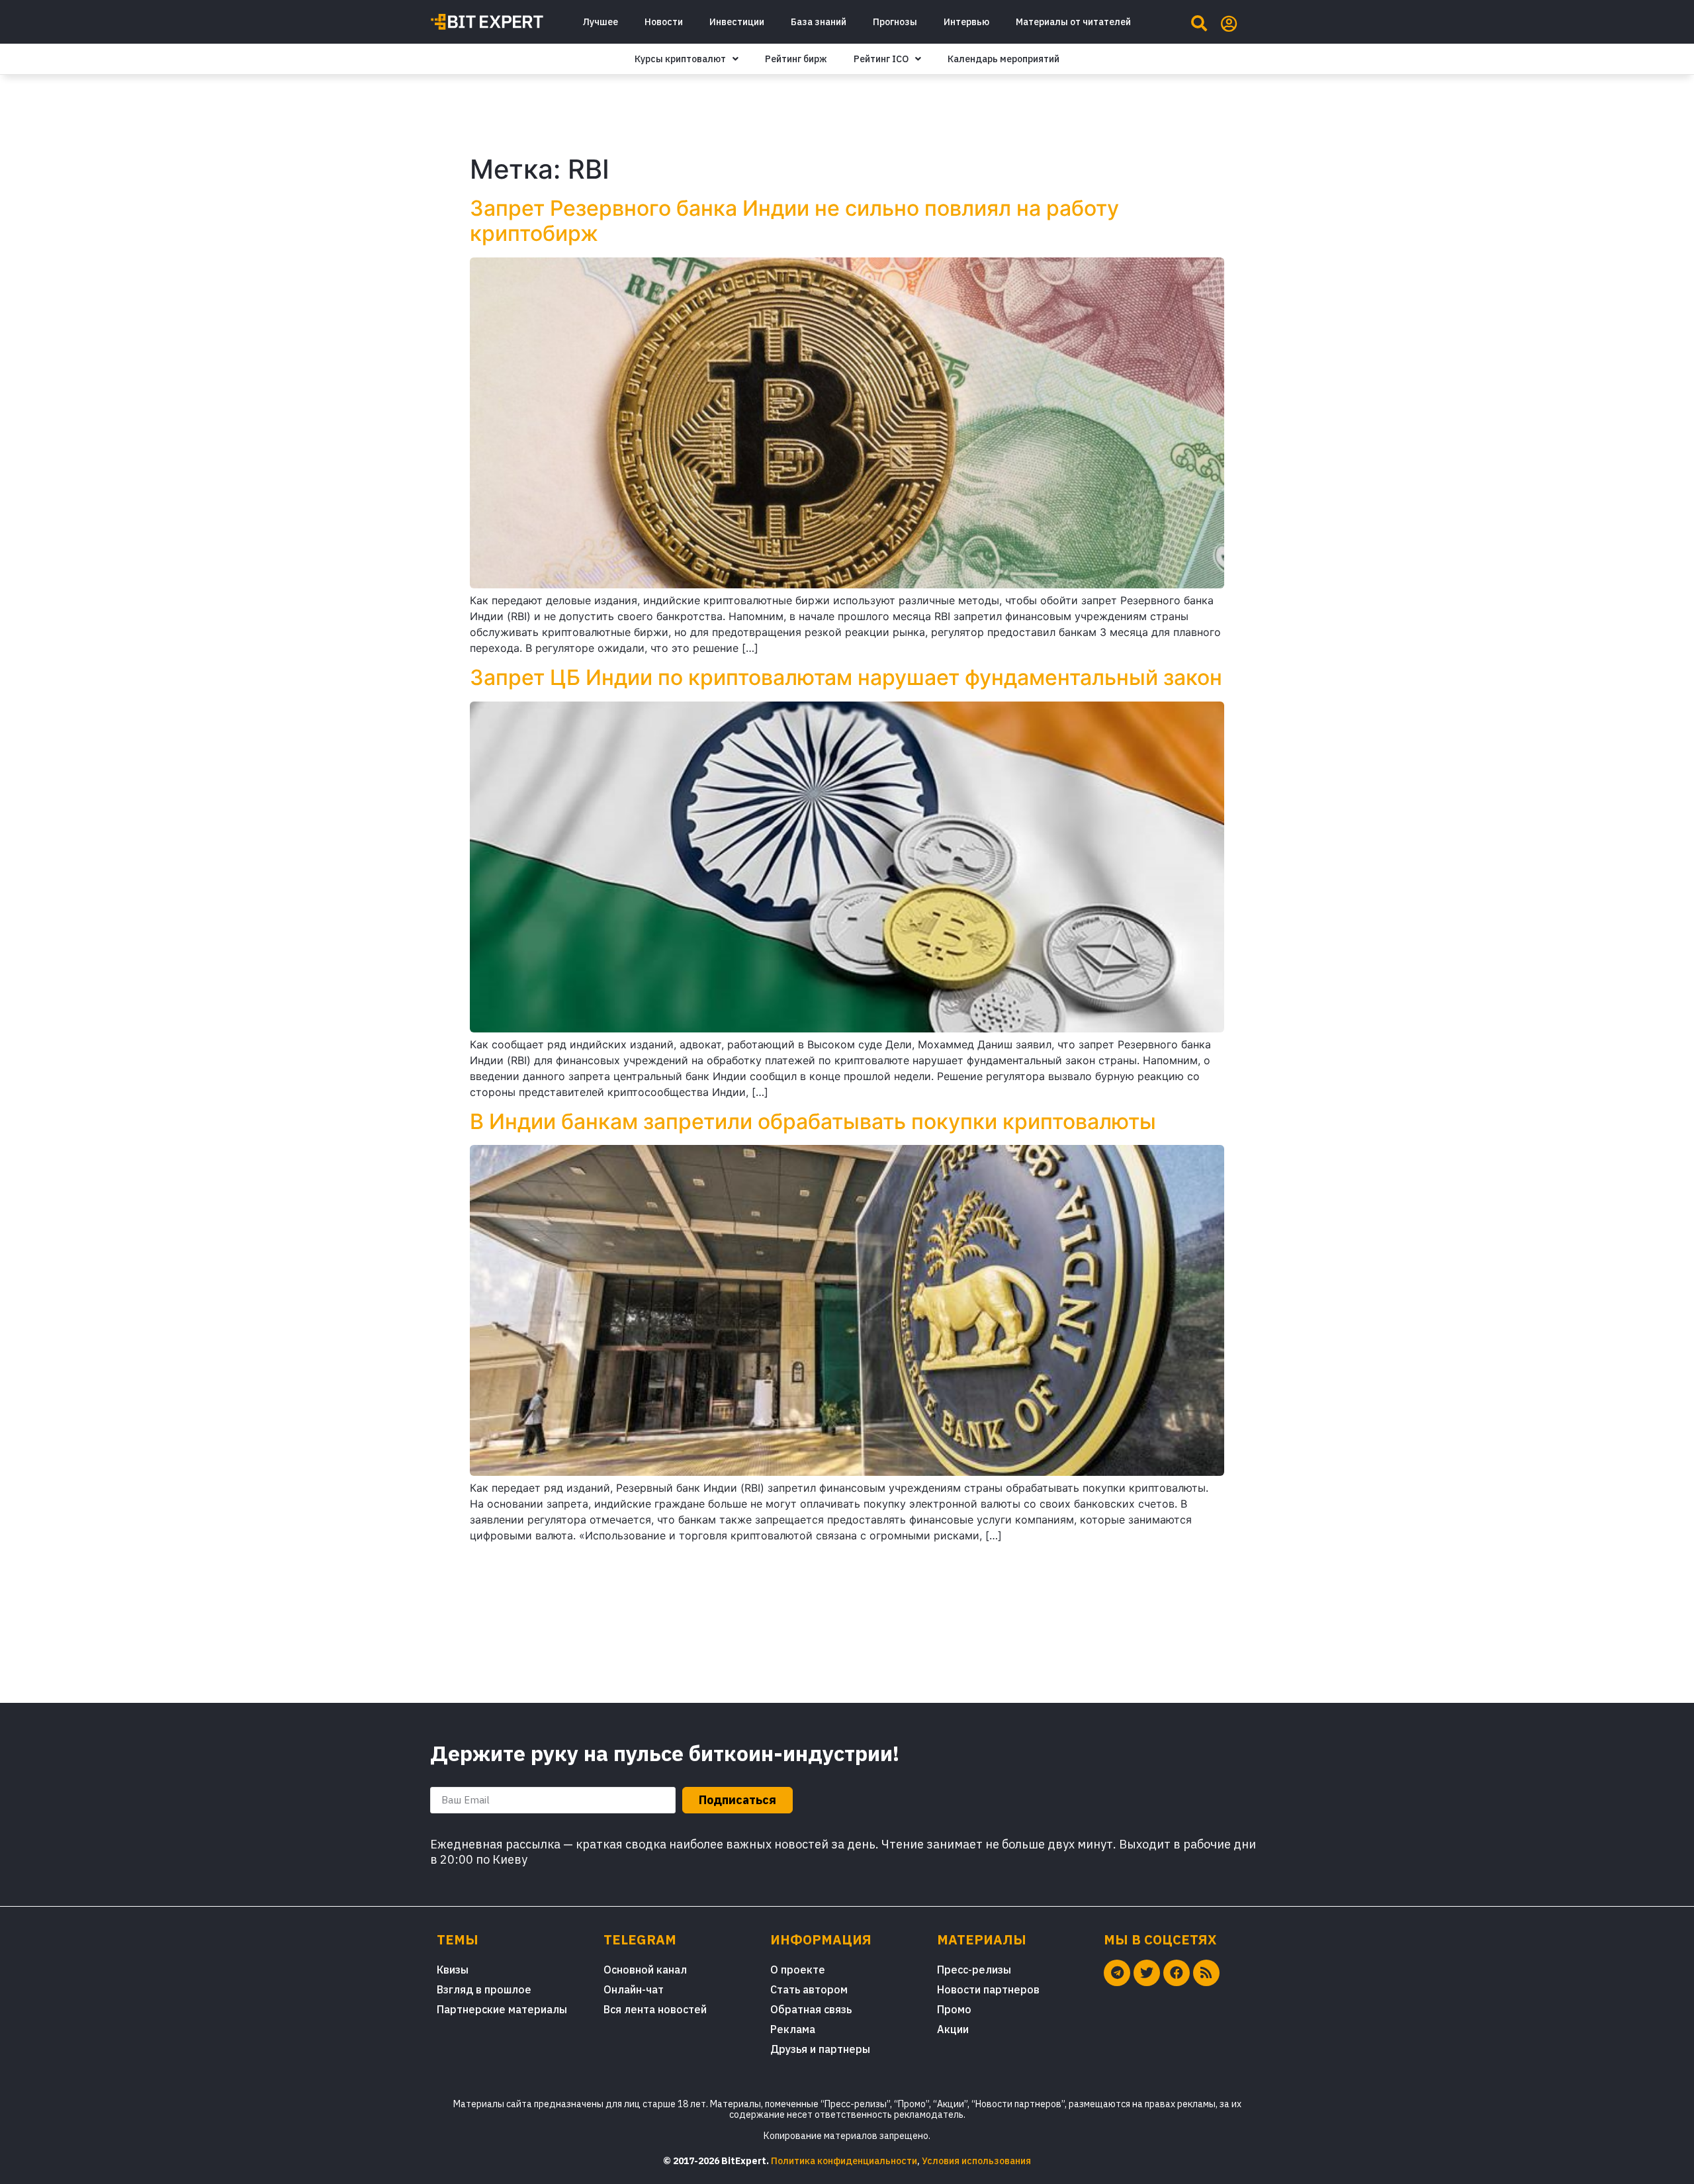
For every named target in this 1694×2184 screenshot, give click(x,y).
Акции (953, 2029)
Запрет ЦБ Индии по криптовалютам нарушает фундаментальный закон (846, 677)
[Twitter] (1147, 1973)
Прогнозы (895, 22)
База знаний (819, 22)
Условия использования (976, 2161)
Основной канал (645, 1970)
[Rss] (1206, 1973)
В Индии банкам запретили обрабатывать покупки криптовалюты (813, 1121)
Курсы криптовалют (680, 59)
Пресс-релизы (974, 1970)
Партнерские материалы (502, 2009)
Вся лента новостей (655, 2009)
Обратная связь (811, 2009)
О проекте (798, 1970)
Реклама (793, 2029)
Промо (954, 2009)
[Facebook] (1177, 1973)
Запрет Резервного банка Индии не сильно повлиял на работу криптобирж (794, 221)
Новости (664, 22)
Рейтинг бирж (796, 59)
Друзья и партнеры (820, 2049)
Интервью (966, 22)
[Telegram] (1117, 1973)
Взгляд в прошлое (484, 1989)
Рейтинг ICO (881, 59)
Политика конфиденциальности (844, 2161)
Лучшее (600, 22)
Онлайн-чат (634, 1989)
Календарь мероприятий (1003, 59)
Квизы (453, 1970)
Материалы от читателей (1073, 22)
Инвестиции (737, 22)
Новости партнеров (988, 1989)
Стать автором (809, 1989)
